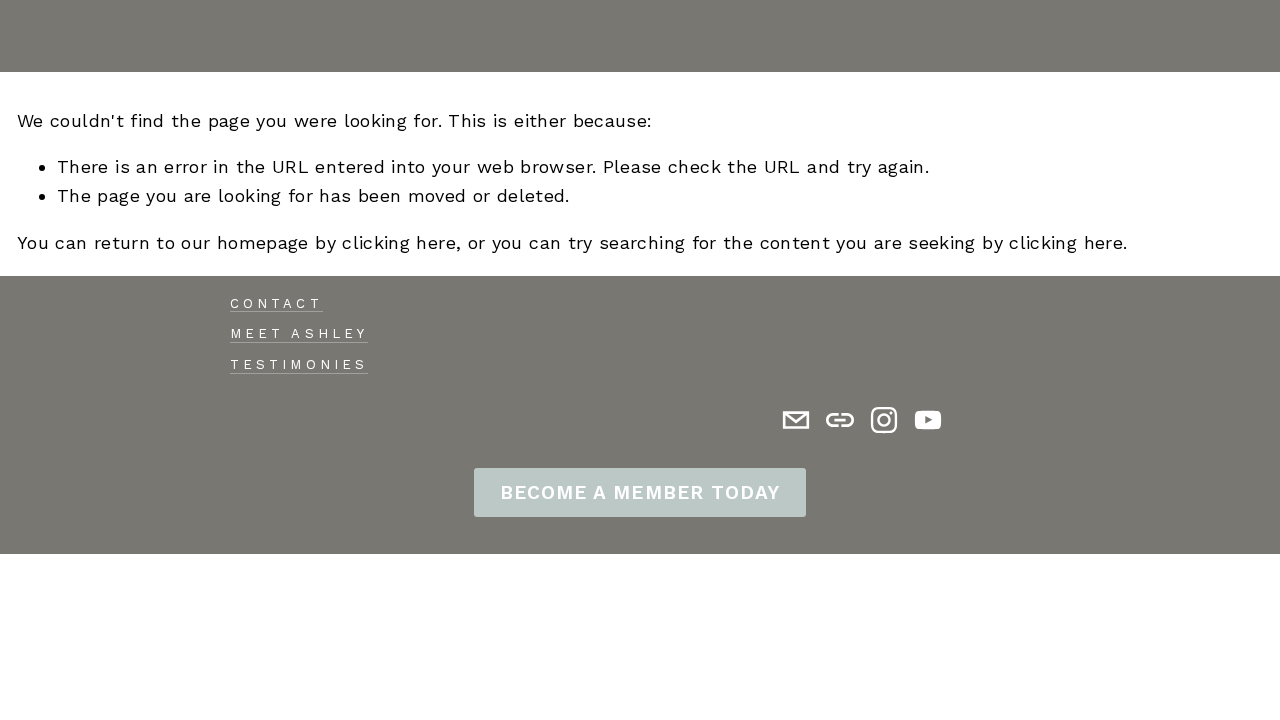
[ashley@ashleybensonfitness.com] (796, 420)
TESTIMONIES (298, 364)
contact (276, 303)
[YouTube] (928, 420)
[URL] (840, 420)
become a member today (639, 492)
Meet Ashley (298, 333)
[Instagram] (884, 420)
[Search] (26, 36)
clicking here (399, 242)
